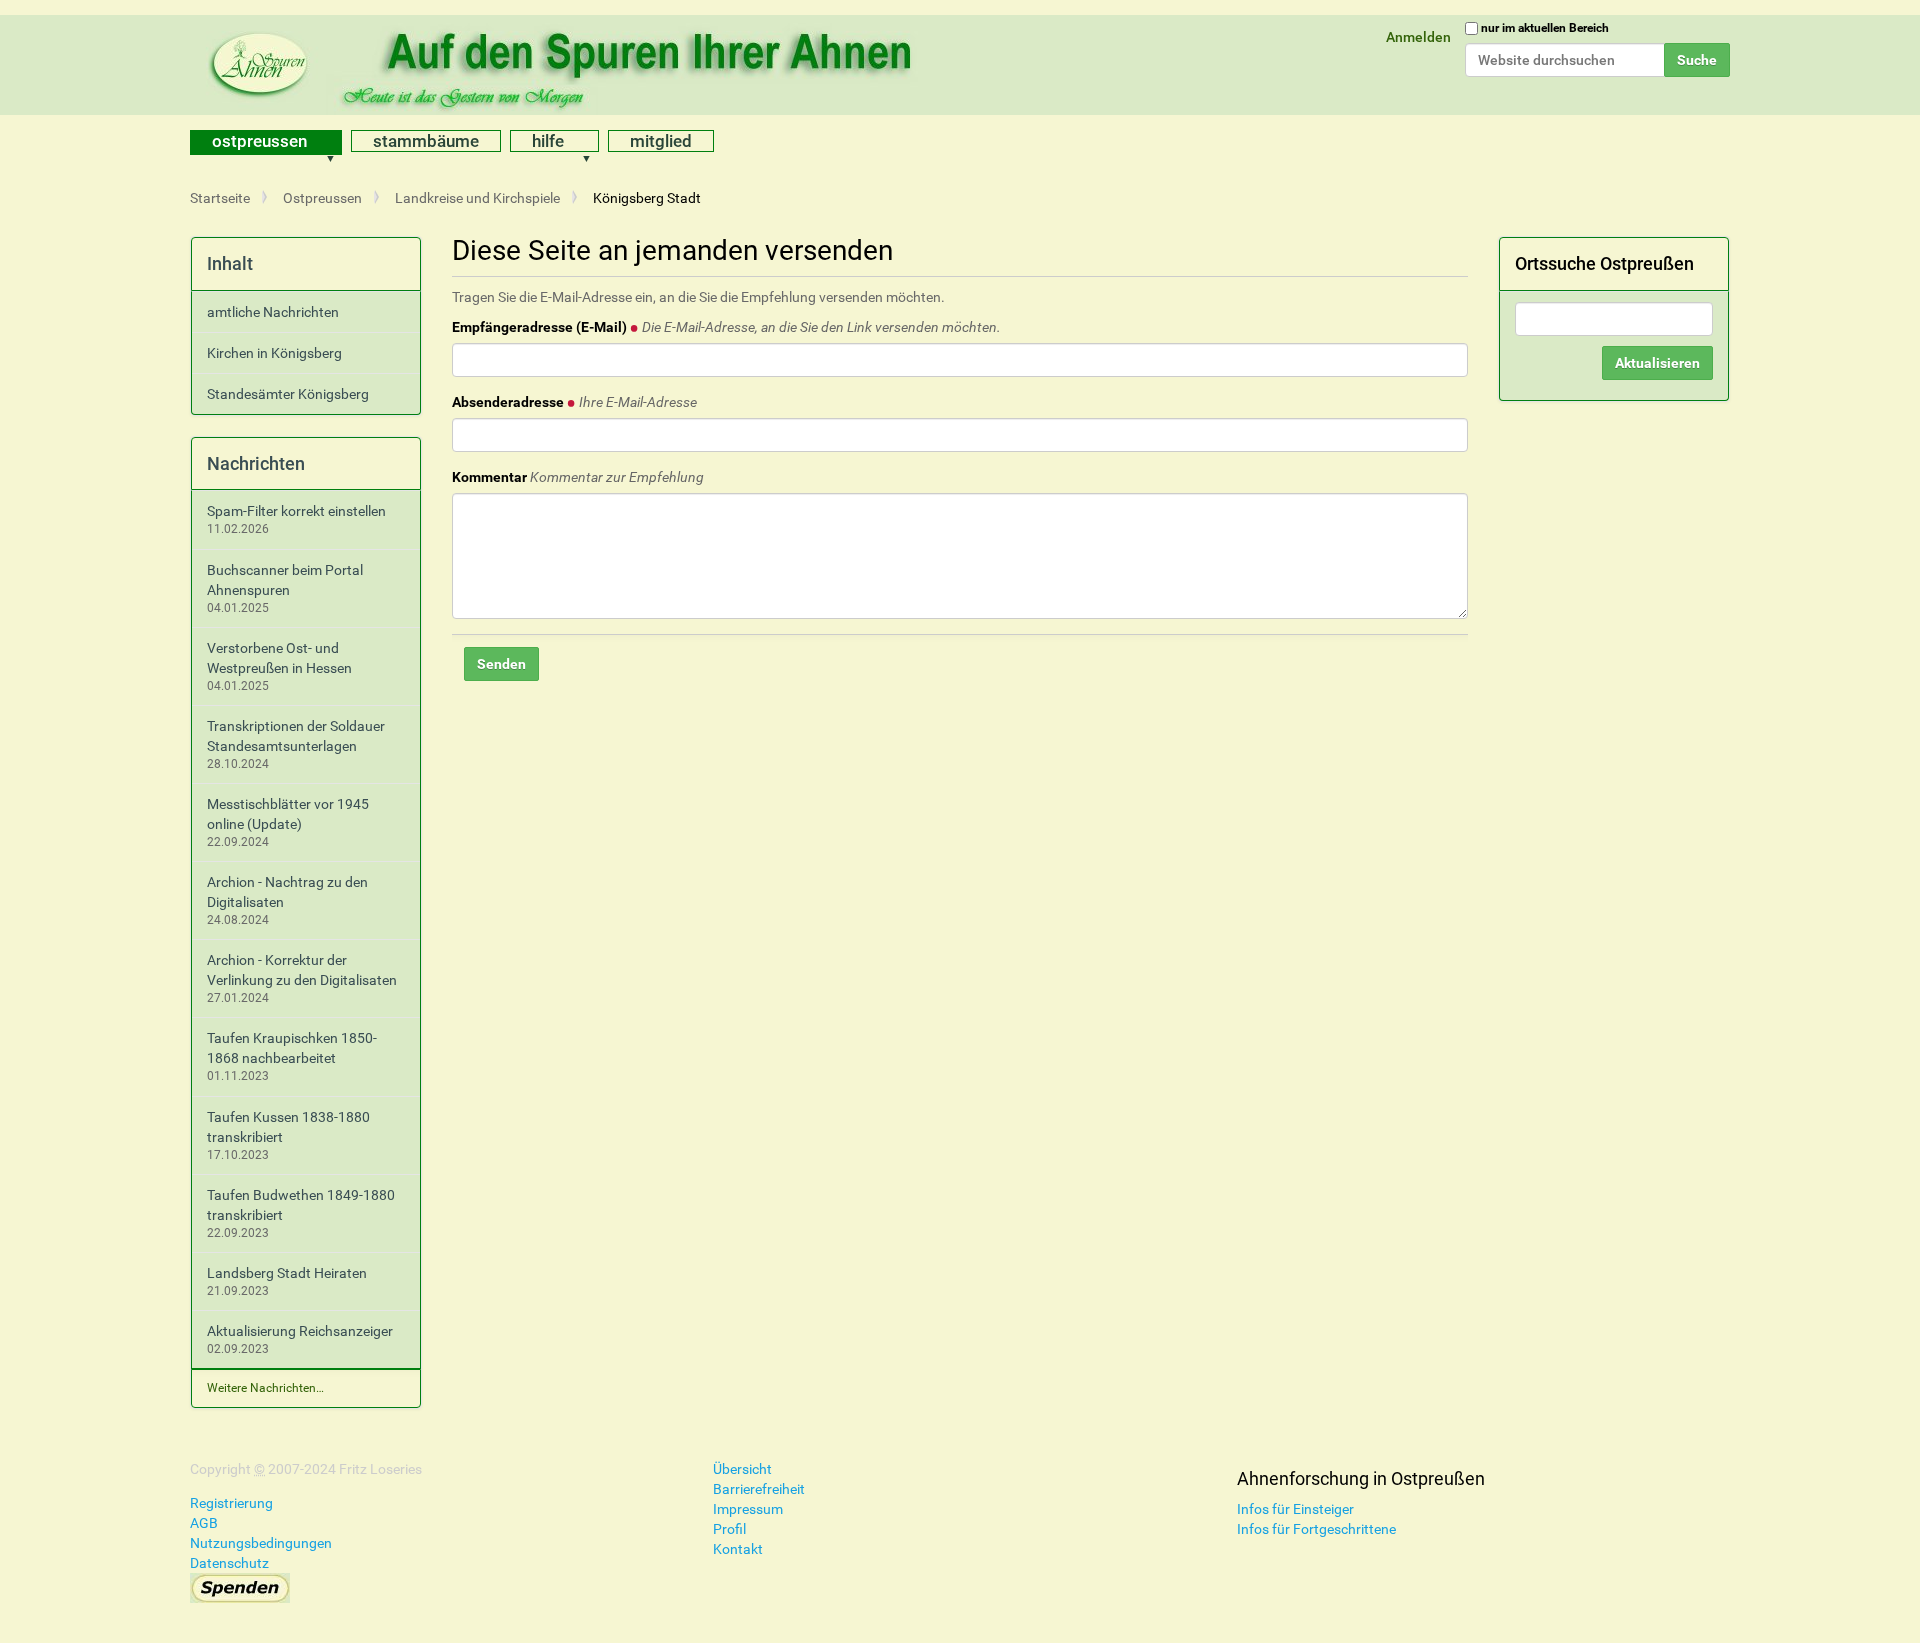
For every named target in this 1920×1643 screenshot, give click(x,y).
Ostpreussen (259, 141)
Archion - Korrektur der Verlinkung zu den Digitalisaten (302, 970)
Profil (729, 1529)
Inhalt (230, 263)
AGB (204, 1523)
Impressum (748, 1509)
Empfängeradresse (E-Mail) (726, 327)
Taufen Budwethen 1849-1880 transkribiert (301, 1205)
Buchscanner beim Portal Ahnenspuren (285, 580)
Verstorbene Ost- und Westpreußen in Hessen (279, 658)
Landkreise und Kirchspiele (477, 198)
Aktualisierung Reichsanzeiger (300, 1331)
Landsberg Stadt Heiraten (287, 1273)
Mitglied (661, 141)
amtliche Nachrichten (273, 312)
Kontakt (738, 1549)
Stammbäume (426, 141)
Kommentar (578, 477)
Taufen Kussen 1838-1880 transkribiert (288, 1127)
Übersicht (742, 1469)
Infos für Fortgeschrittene (1316, 1529)
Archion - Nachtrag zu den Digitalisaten (287, 892)
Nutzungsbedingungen (261, 1543)
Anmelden (1418, 37)
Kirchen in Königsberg (274, 353)
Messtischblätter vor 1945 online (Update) (288, 814)
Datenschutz (229, 1563)
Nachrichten (256, 463)
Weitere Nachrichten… (265, 1388)
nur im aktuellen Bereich (1545, 28)
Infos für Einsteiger (1295, 1509)
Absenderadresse (574, 402)
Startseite (220, 198)
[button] (337, 142)
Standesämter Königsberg (288, 394)
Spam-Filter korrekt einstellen (296, 511)
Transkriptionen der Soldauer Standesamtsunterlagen (296, 736)
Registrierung (231, 1503)
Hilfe (548, 141)
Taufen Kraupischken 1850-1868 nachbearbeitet (292, 1048)
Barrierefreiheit (759, 1489)
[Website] (565, 65)
